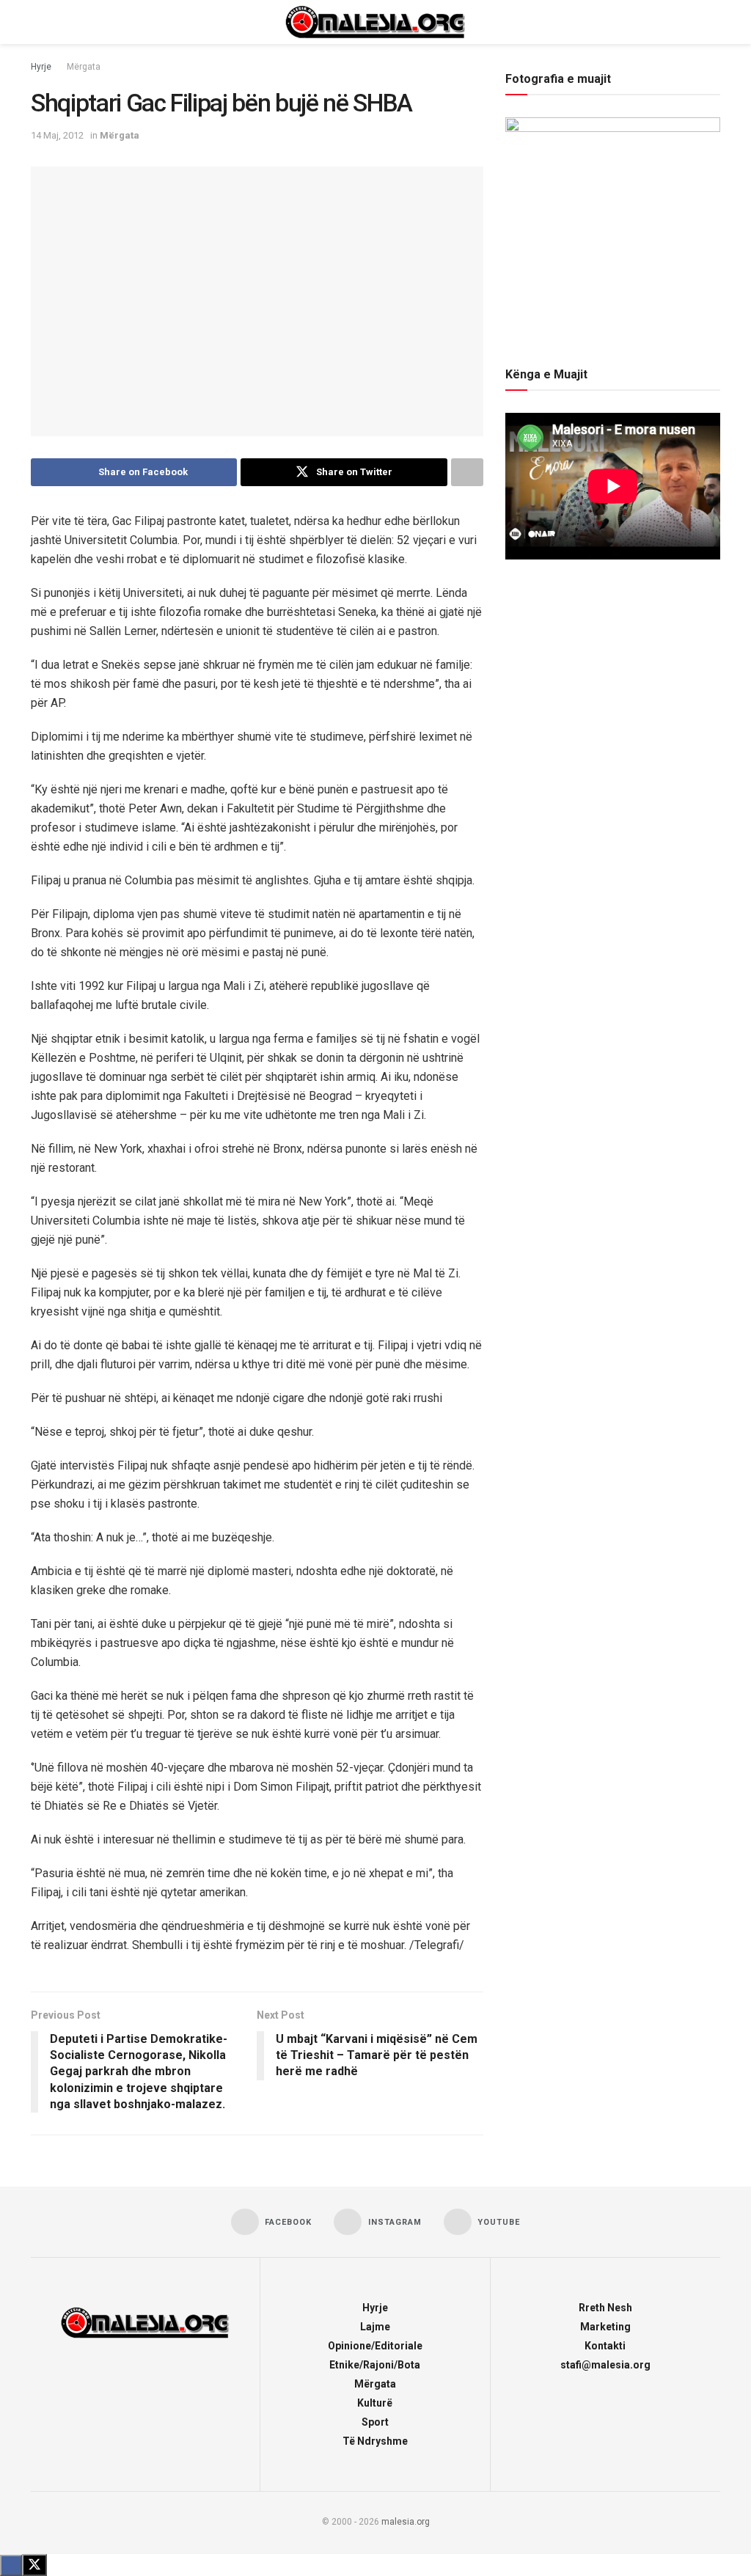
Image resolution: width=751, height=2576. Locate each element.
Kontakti (605, 2346)
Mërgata (84, 67)
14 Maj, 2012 (57, 135)
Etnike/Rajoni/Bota (375, 2365)
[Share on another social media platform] (467, 472)
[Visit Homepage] (375, 22)
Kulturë (375, 2403)
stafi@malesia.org (605, 2365)
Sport (375, 2422)
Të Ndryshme (375, 2441)
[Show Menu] (37, 22)
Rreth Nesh (605, 2308)
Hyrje (41, 67)
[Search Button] (714, 22)
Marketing (605, 2327)
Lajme (375, 2327)
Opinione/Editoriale (375, 2346)
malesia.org (406, 2522)
